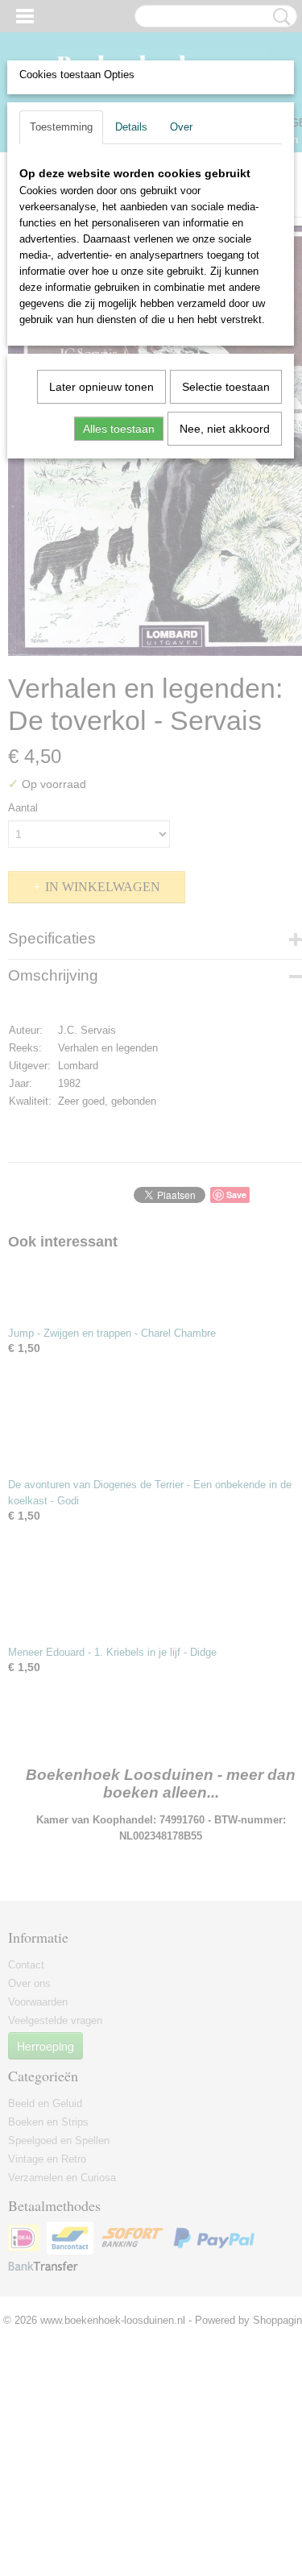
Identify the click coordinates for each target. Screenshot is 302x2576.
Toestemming (61, 127)
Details (131, 127)
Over (181, 127)
